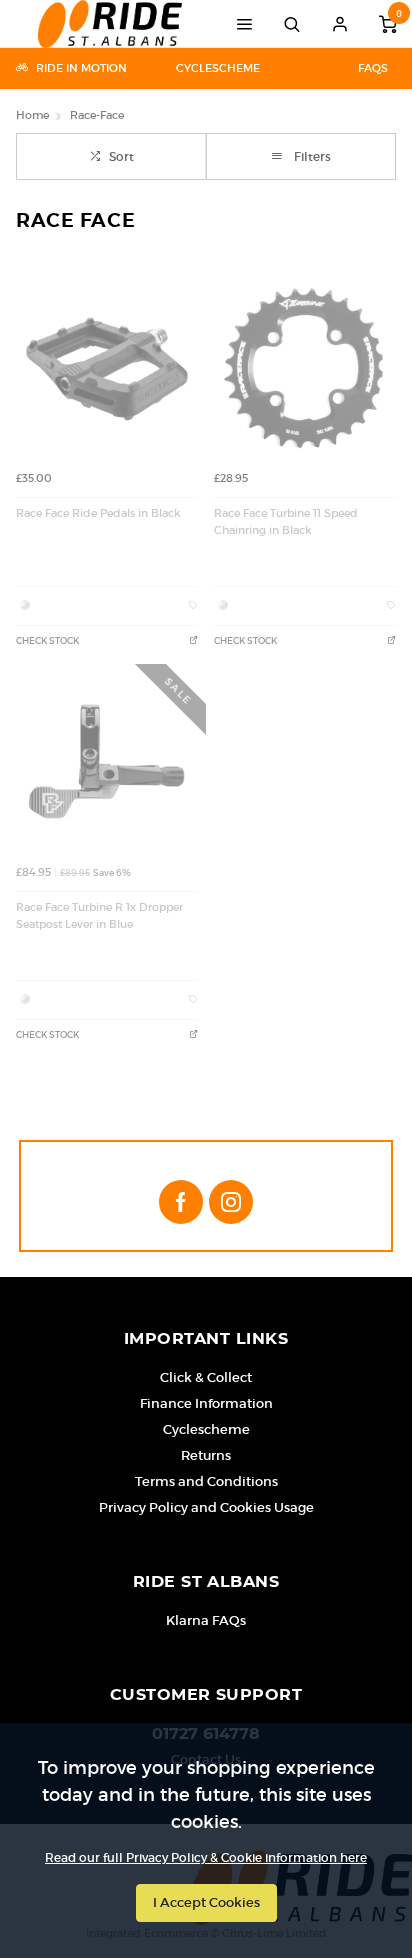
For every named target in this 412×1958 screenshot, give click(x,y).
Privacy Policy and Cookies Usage (206, 1507)
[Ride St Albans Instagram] (231, 1202)
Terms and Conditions (206, 1481)
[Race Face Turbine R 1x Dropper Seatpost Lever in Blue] (107, 763)
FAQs (373, 68)
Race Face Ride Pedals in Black (98, 513)
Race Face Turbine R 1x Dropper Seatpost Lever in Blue (99, 916)
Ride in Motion (81, 68)
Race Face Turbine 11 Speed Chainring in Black (286, 522)
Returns (206, 1455)
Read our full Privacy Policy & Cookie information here (206, 1858)
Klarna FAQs (206, 1620)
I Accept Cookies (206, 1902)
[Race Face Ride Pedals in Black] (107, 369)
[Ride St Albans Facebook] (181, 1202)
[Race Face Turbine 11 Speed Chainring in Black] (305, 369)
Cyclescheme (218, 68)
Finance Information (206, 1403)
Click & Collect (206, 1377)
